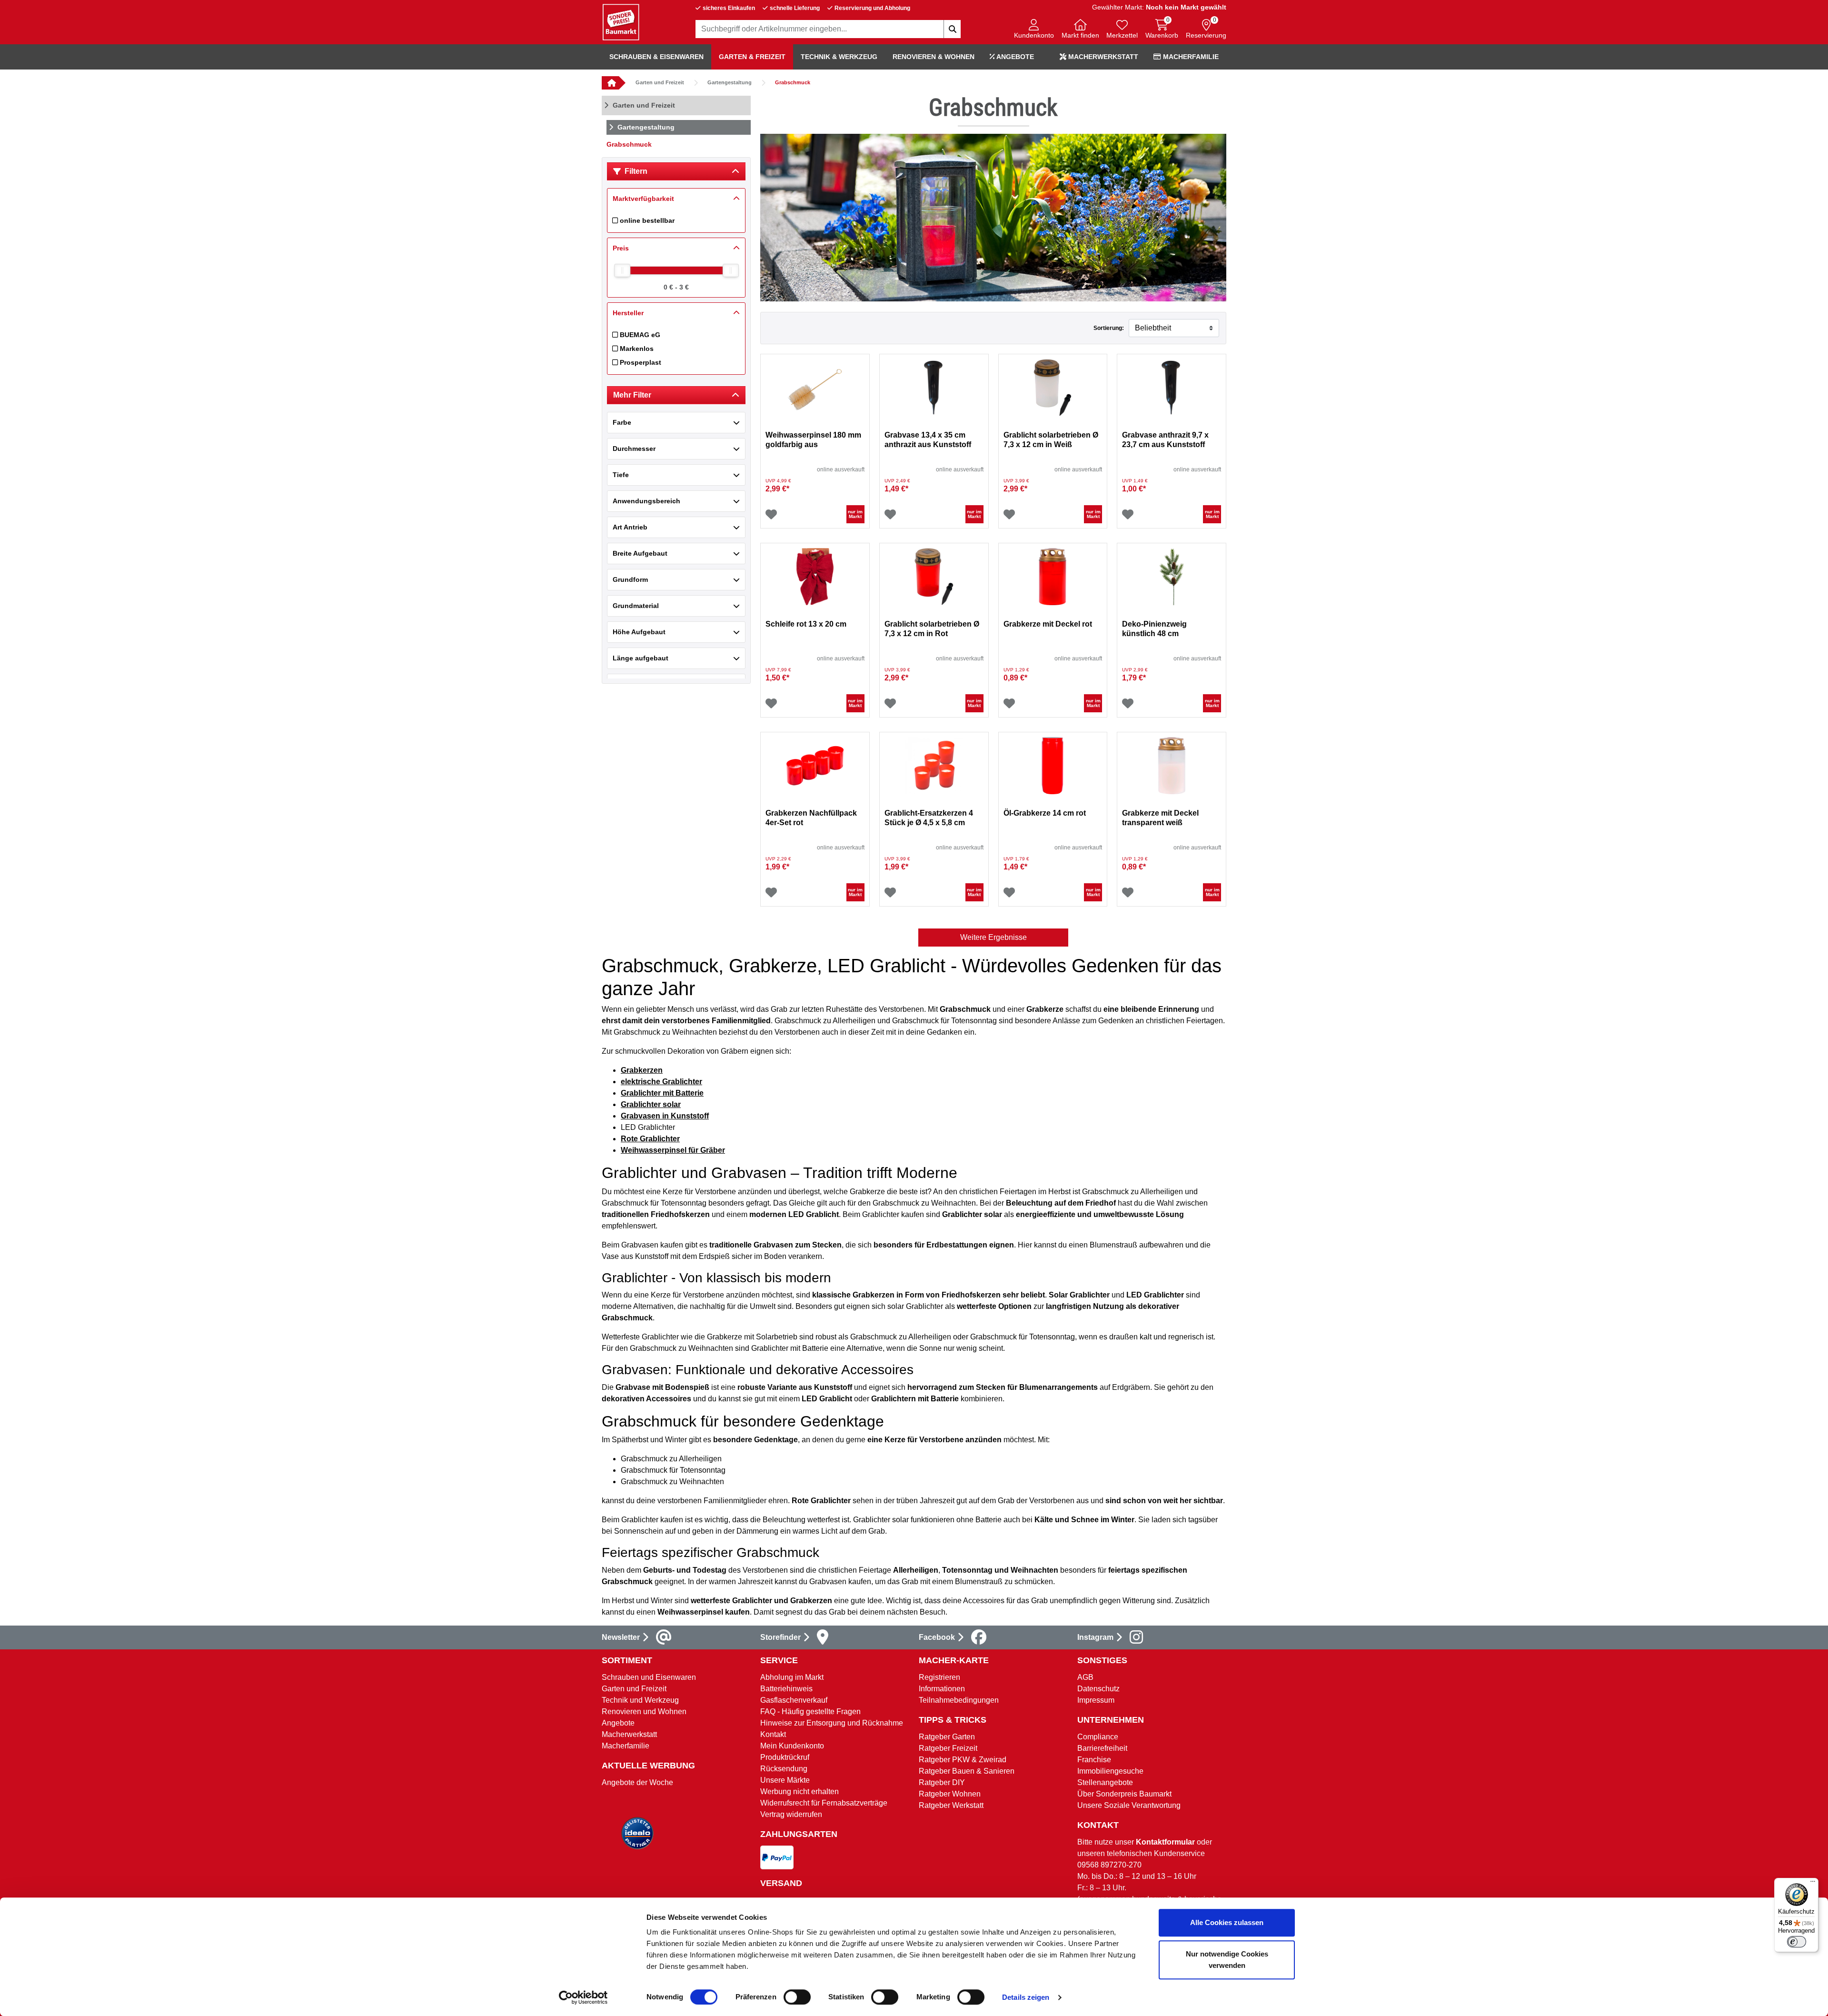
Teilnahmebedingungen (959, 1700)
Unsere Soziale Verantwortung (1129, 1805)
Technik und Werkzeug (640, 1700)
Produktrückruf (785, 1757)
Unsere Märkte (785, 1780)
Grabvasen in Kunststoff (665, 1116)
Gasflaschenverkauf (794, 1700)
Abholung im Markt (792, 1677)
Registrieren (939, 1677)
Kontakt (773, 1734)
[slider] (622, 270)
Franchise (1094, 1760)
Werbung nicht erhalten (800, 1791)
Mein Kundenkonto (792, 1746)
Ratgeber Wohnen (950, 1794)
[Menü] (1813, 1884)
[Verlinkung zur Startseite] (610, 83)
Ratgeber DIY (942, 1782)
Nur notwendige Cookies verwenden (1227, 1960)
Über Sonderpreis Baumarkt (1124, 1794)
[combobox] (828, 29)
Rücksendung (784, 1769)
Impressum (1096, 1700)
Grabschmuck (793, 82)
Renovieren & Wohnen (934, 57)
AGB (1085, 1677)
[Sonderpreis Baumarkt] (621, 22)
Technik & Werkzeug (839, 57)
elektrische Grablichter (661, 1082)
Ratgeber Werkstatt (951, 1805)
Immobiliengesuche (1110, 1771)
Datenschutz (1098, 1689)
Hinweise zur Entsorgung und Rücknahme (832, 1723)
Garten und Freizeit (660, 82)
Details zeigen (1026, 1997)
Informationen (942, 1689)
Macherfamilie (1190, 57)
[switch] (797, 1997)
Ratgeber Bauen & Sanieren (967, 1771)
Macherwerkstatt (1102, 57)
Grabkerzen (642, 1070)
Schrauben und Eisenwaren (649, 1677)
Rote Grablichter (650, 1139)
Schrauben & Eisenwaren (656, 57)
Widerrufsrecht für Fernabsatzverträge (824, 1803)
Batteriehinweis (786, 1689)
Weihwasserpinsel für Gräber (673, 1150)
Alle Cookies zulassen (1227, 1922)
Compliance (1098, 1737)
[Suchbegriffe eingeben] (952, 29)
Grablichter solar (651, 1104)
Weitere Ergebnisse (993, 937)
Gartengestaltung (730, 82)
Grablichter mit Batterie (662, 1093)
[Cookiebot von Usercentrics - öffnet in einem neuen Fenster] (583, 1997)
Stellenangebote (1105, 1782)
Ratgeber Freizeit (948, 1748)
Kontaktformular (1165, 1842)
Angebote (1014, 57)
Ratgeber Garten (947, 1737)
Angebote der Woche (637, 1782)
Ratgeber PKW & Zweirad (963, 1760)
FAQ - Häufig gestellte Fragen (810, 1712)
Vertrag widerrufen (791, 1814)
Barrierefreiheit (1102, 1748)
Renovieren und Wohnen (644, 1712)
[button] (1034, 30)
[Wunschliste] (771, 514)
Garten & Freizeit (752, 57)
